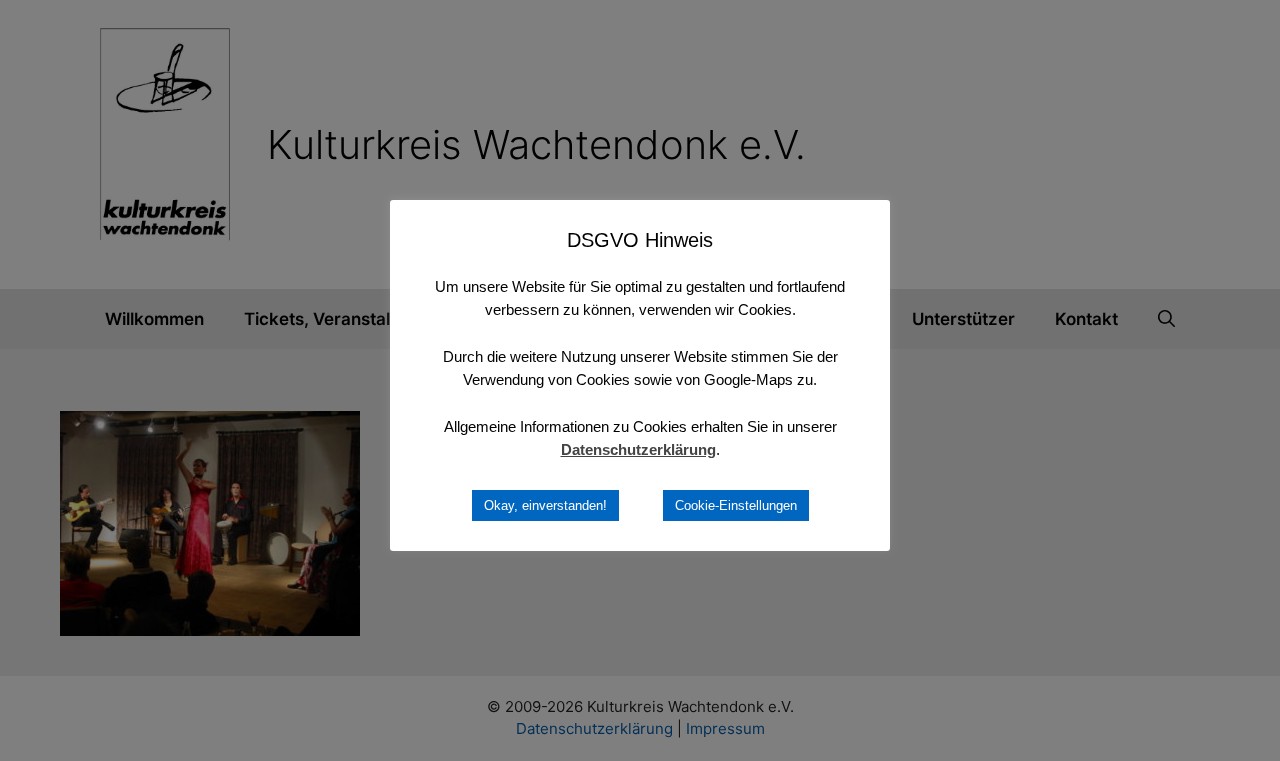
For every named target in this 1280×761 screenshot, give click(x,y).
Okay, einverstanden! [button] (545, 505)
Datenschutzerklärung (638, 449)
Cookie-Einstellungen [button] (736, 505)
